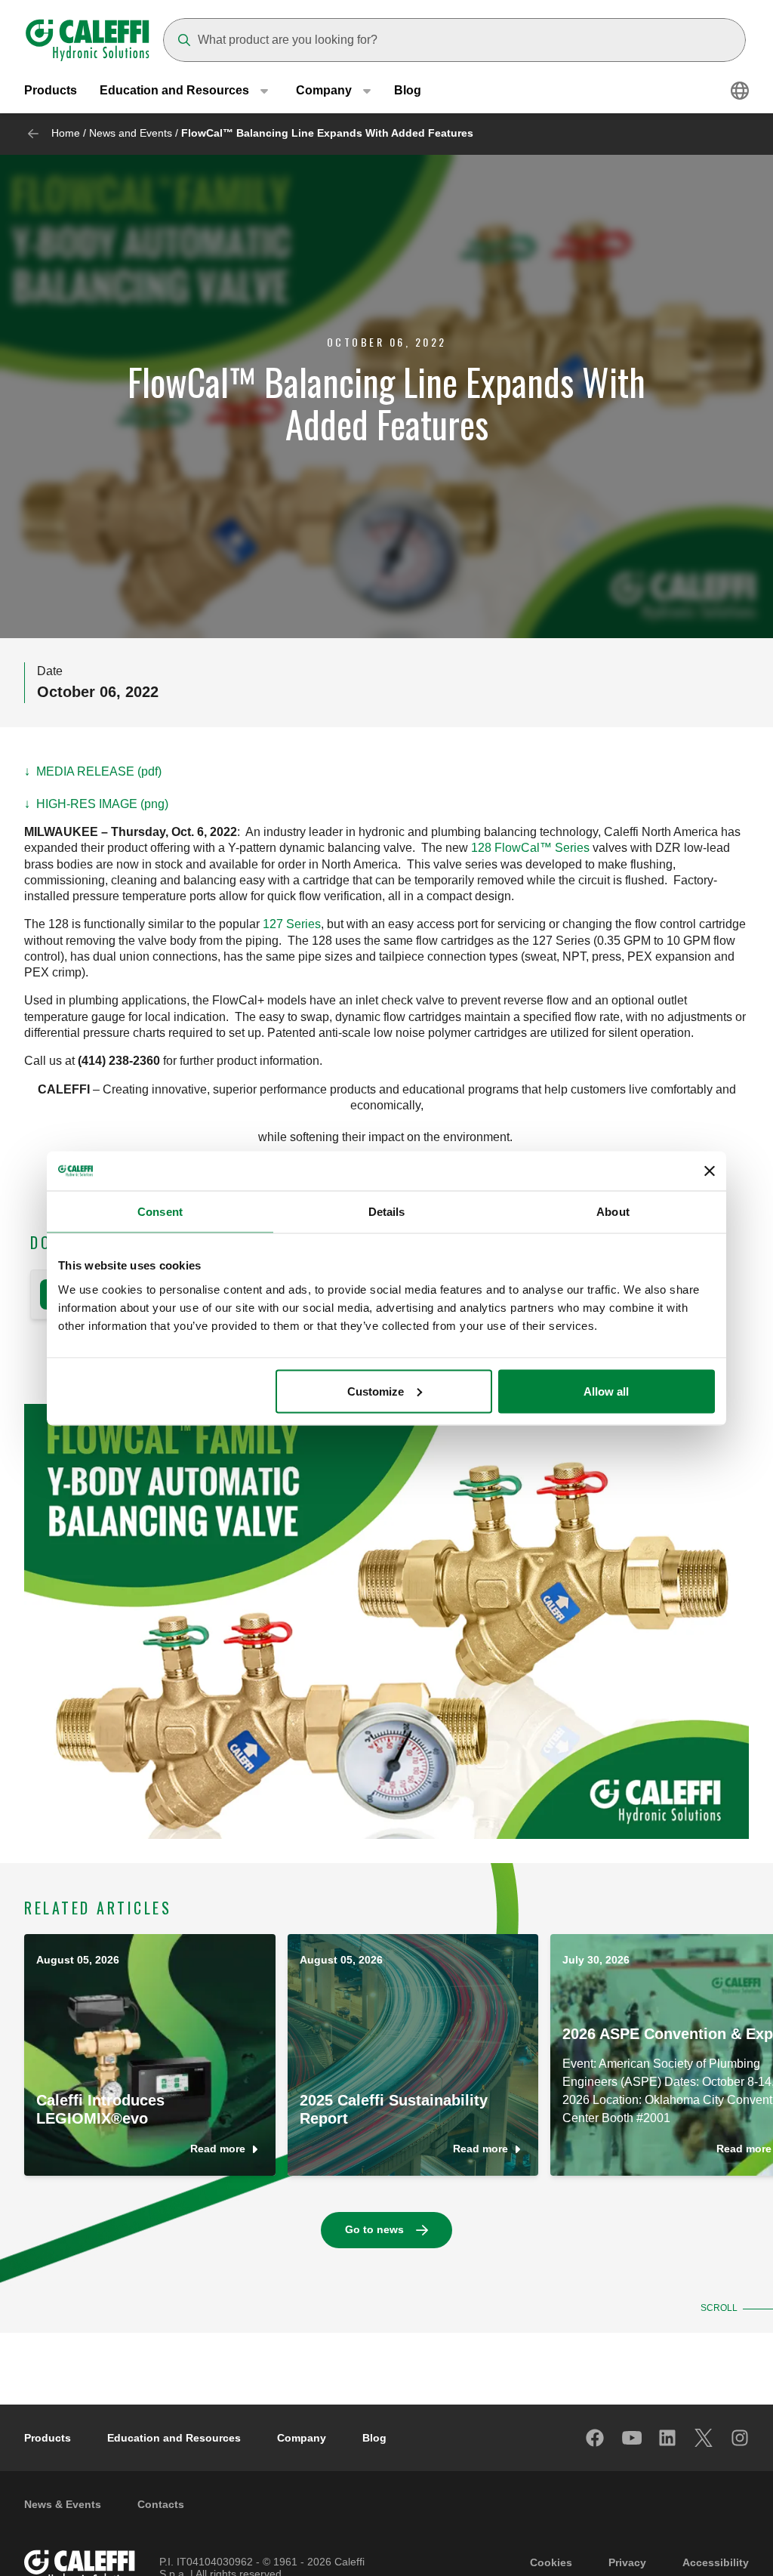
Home (66, 133)
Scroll (719, 2308)
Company (302, 2438)
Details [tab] (387, 1212)
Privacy (627, 2562)
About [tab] (613, 1212)
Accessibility (716, 2562)
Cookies (551, 2562)
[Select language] (740, 91)
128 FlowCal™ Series (530, 848)
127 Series (292, 924)
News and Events (131, 133)
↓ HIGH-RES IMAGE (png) (96, 804)
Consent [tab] (160, 1212)
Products (51, 90)
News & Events (63, 2504)
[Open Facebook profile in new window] (596, 2438)
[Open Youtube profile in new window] (632, 2438)
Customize (376, 1391)
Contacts (161, 2504)
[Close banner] (710, 1171)
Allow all (606, 1391)
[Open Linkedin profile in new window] (668, 2438)
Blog (408, 90)
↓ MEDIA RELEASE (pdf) (93, 771)
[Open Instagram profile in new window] (741, 2438)
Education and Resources (174, 2438)
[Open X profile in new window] (704, 2438)
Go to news (374, 2229)
